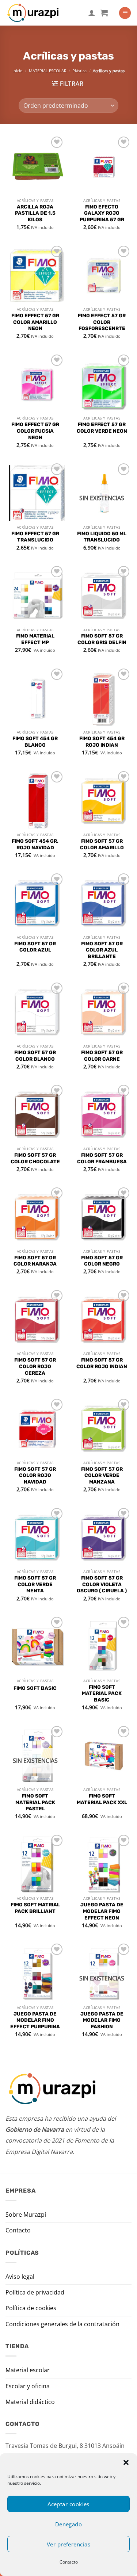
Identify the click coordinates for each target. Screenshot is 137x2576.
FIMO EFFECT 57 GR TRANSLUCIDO (35, 537)
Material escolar (28, 2370)
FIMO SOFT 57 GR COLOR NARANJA (35, 1261)
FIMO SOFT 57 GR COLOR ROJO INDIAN (102, 1363)
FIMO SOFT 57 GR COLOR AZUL (35, 947)
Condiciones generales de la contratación (62, 2324)
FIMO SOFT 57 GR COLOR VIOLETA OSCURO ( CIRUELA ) (102, 1584)
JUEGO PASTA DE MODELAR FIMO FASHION (102, 2020)
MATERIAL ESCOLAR (48, 71)
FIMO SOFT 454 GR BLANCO (35, 742)
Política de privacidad (35, 2292)
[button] (126, 2462)
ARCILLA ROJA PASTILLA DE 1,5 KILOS (35, 213)
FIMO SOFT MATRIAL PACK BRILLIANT (35, 1908)
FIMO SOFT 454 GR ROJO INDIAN (102, 742)
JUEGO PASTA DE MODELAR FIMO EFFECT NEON (102, 1911)
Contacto (69, 2562)
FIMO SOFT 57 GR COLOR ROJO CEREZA (35, 1366)
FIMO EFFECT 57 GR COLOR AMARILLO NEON (35, 322)
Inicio (18, 71)
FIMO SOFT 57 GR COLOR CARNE (102, 1056)
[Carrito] (104, 13)
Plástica (79, 71)
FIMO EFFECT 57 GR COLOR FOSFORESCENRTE (102, 322)
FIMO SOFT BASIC (35, 1688)
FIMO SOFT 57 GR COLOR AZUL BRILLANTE (102, 950)
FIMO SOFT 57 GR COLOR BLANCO (35, 1056)
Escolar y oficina (28, 2386)
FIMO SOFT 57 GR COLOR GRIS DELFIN (102, 639)
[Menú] (125, 13)
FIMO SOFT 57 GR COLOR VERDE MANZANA (102, 1475)
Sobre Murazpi (26, 2215)
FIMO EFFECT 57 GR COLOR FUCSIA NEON (35, 431)
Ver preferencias (68, 2544)
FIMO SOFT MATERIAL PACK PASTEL (35, 1802)
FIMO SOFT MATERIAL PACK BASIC (102, 1693)
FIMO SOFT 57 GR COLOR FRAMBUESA (102, 1158)
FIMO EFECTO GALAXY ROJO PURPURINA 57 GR (102, 213)
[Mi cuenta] (92, 13)
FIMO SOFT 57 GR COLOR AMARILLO (102, 844)
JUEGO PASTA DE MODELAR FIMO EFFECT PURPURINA (35, 2020)
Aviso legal (20, 2277)
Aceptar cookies (68, 2504)
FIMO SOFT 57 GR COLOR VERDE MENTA (35, 1584)
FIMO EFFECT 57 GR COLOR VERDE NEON (102, 428)
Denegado (69, 2524)
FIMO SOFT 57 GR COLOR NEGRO (102, 1261)
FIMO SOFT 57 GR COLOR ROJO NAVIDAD (35, 1475)
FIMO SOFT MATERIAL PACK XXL (102, 1799)
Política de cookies (31, 2308)
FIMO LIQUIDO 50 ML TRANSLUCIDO (102, 537)
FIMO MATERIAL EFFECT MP (35, 639)
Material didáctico (30, 2402)
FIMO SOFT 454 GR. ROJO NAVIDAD (35, 844)
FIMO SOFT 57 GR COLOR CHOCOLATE (35, 1158)
